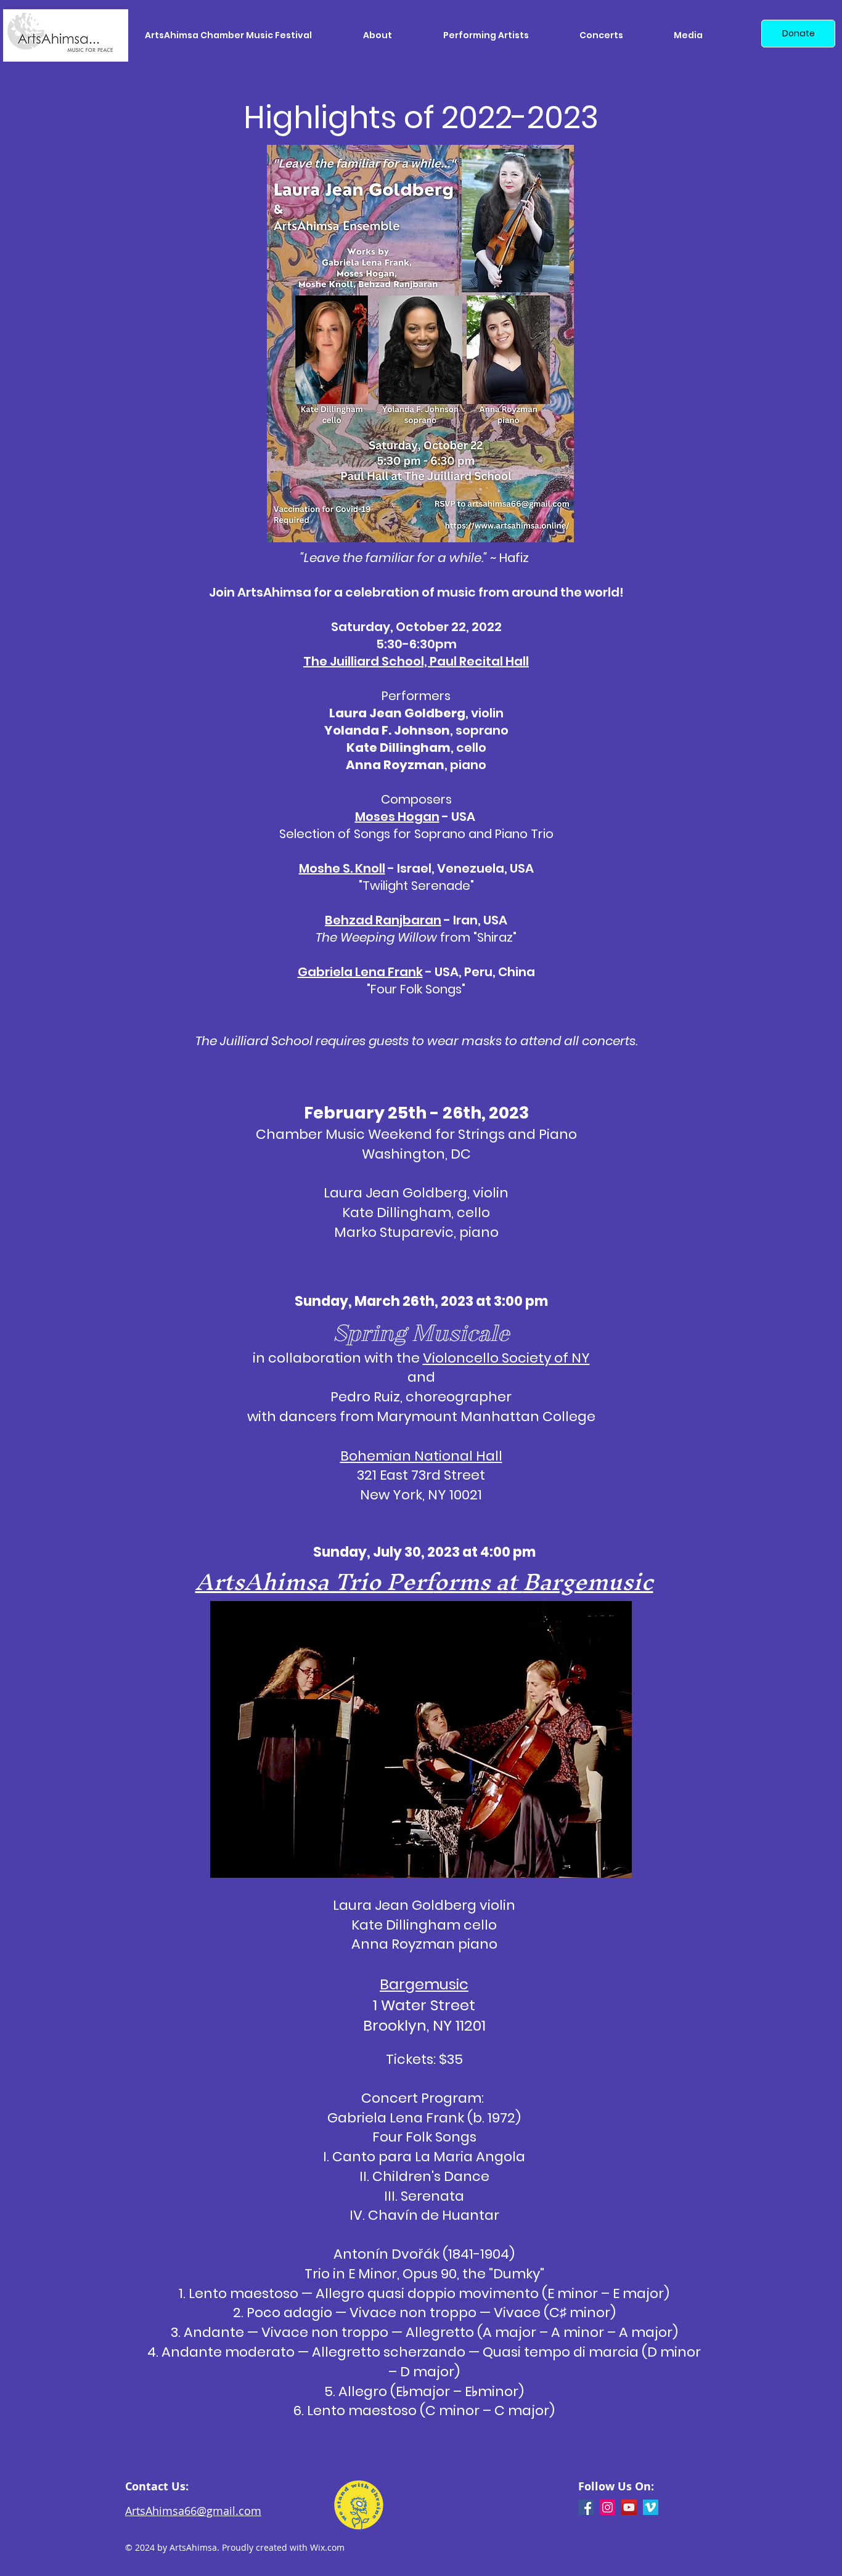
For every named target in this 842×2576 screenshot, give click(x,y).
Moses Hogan (397, 817)
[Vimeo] (651, 2507)
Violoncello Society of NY (506, 1358)
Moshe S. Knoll (342, 868)
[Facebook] (586, 2507)
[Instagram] (607, 2507)
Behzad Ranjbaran (383, 920)
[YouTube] (629, 2507)
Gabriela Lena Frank (360, 972)
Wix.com (327, 2547)
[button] (394, 35)
